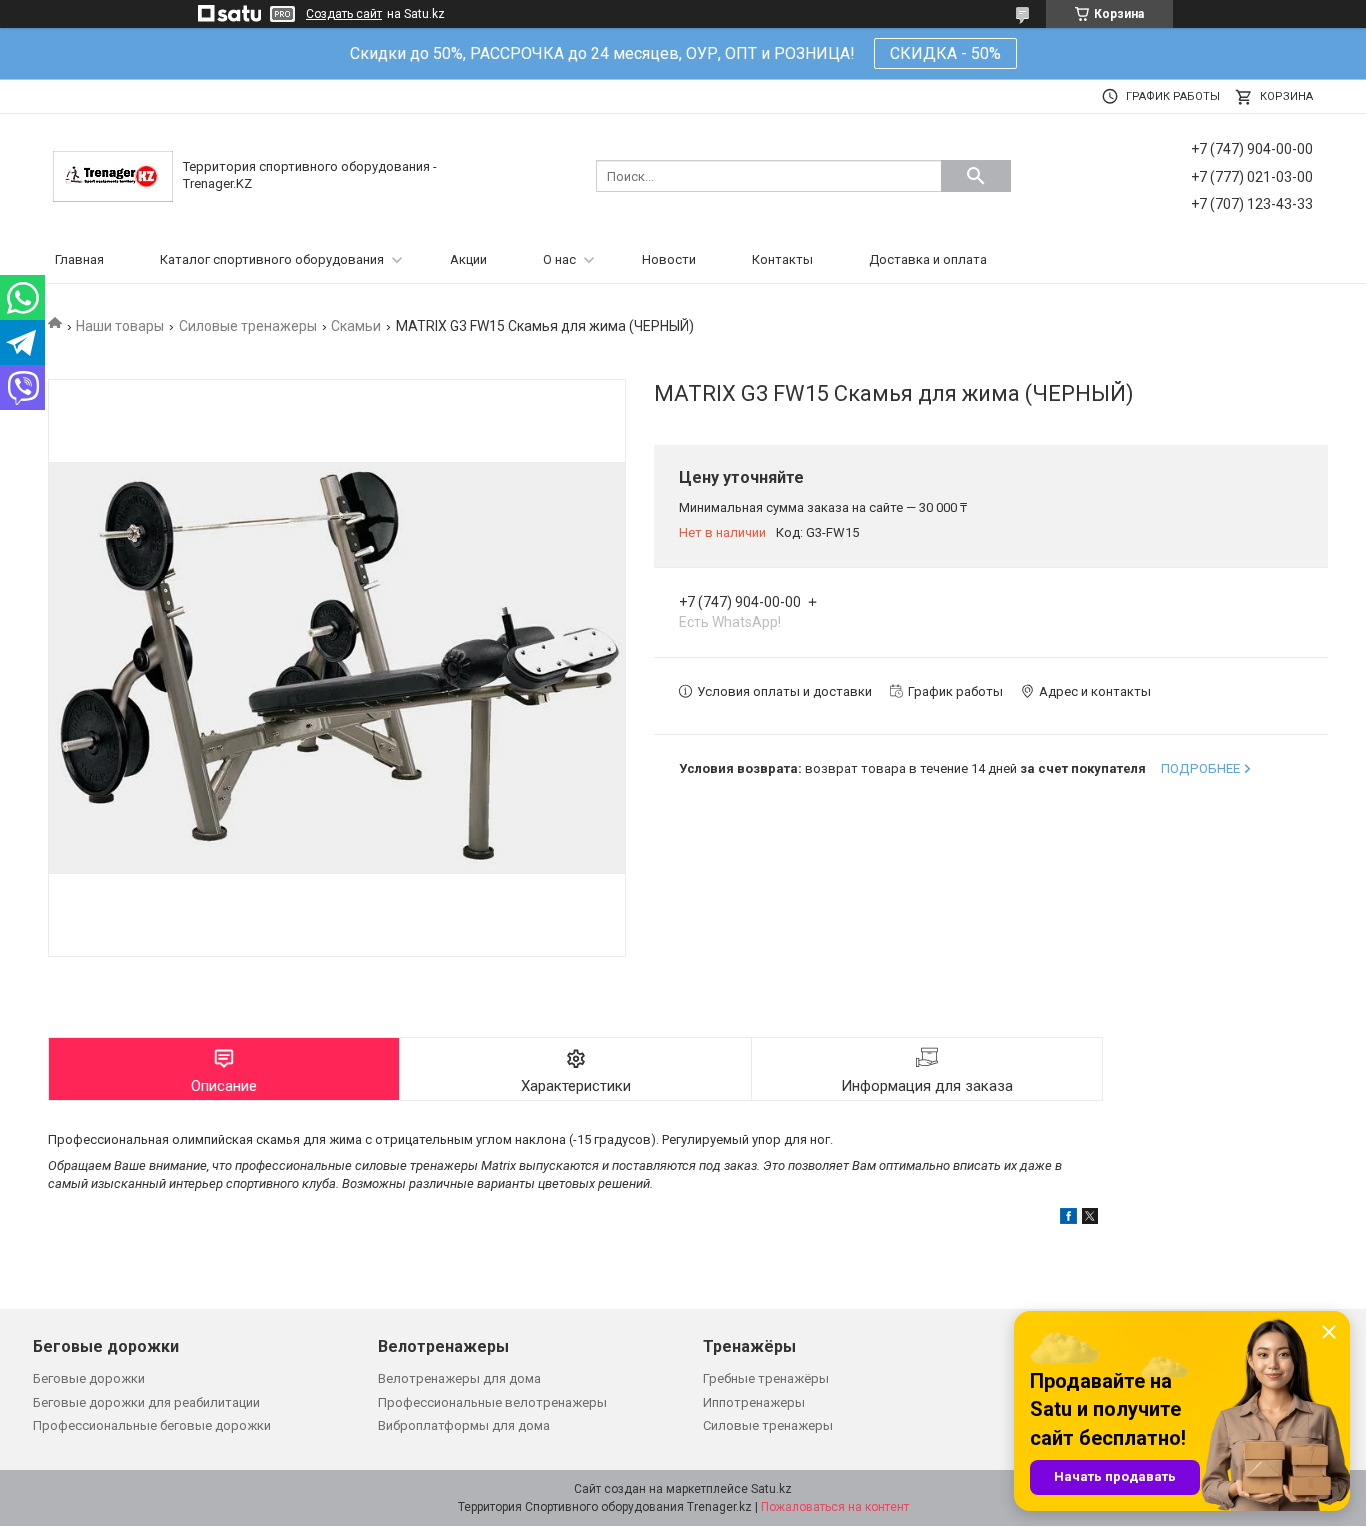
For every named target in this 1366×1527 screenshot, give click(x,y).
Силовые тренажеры (248, 326)
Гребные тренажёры (766, 1378)
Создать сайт (344, 14)
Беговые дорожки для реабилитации (146, 1402)
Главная (79, 259)
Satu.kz (771, 1489)
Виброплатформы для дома (464, 1425)
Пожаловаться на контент (835, 1507)
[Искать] (976, 176)
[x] (1090, 1219)
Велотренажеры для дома (459, 1378)
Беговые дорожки (89, 1378)
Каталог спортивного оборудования (272, 259)
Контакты (782, 259)
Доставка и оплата (928, 259)
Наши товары (120, 326)
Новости (669, 259)
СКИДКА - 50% (945, 53)
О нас (559, 259)
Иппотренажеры (754, 1402)
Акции (468, 259)
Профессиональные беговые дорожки (152, 1425)
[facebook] (1068, 1219)
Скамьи (356, 326)
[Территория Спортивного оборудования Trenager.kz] (113, 175)
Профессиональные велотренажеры (492, 1402)
